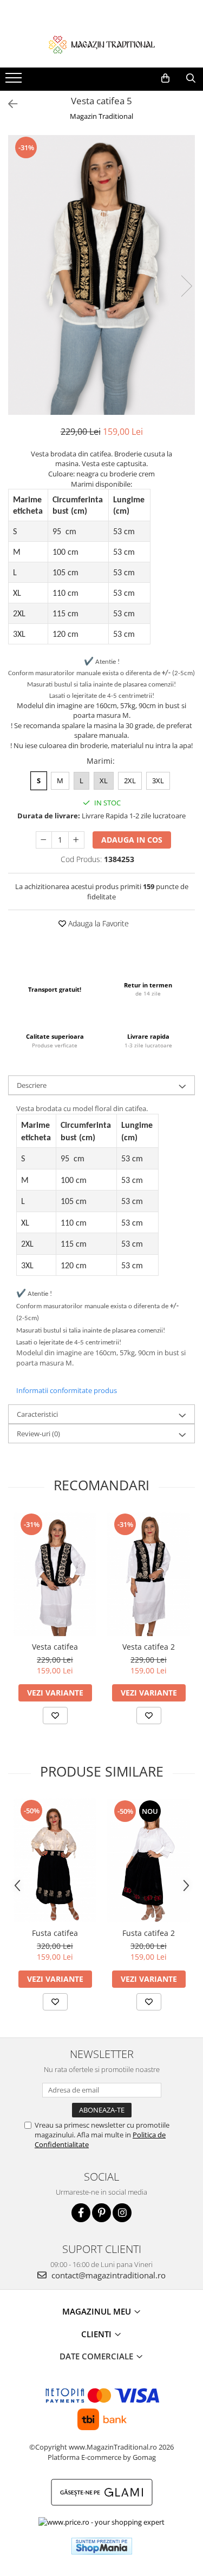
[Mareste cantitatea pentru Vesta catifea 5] (76, 840)
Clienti (97, 2334)
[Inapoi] (8, 104)
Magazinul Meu (98, 2311)
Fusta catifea (55, 1933)
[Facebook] (81, 2213)
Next (186, 286)
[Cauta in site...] (191, 78)
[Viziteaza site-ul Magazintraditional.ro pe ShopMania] (102, 2546)
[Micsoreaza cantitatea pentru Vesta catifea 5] (44, 840)
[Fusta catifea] (55, 1860)
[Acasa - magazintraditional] (102, 44)
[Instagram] (122, 2213)
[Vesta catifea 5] (101, 275)
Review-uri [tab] (38, 1434)
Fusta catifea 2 (149, 1933)
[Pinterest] (101, 2213)
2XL (130, 781)
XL (104, 781)
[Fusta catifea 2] (149, 1861)
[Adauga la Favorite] (55, 1716)
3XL (158, 781)
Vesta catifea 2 (149, 1647)
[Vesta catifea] (55, 1574)
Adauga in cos (132, 840)
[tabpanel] (101, 275)
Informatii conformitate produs (67, 1390)
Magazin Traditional (101, 116)
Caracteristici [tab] (37, 1414)
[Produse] (15, 81)
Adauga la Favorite (97, 923)
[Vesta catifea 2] (149, 1574)
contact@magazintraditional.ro (107, 2275)
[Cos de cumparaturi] (165, 78)
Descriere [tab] (32, 1085)
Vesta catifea (55, 1647)
